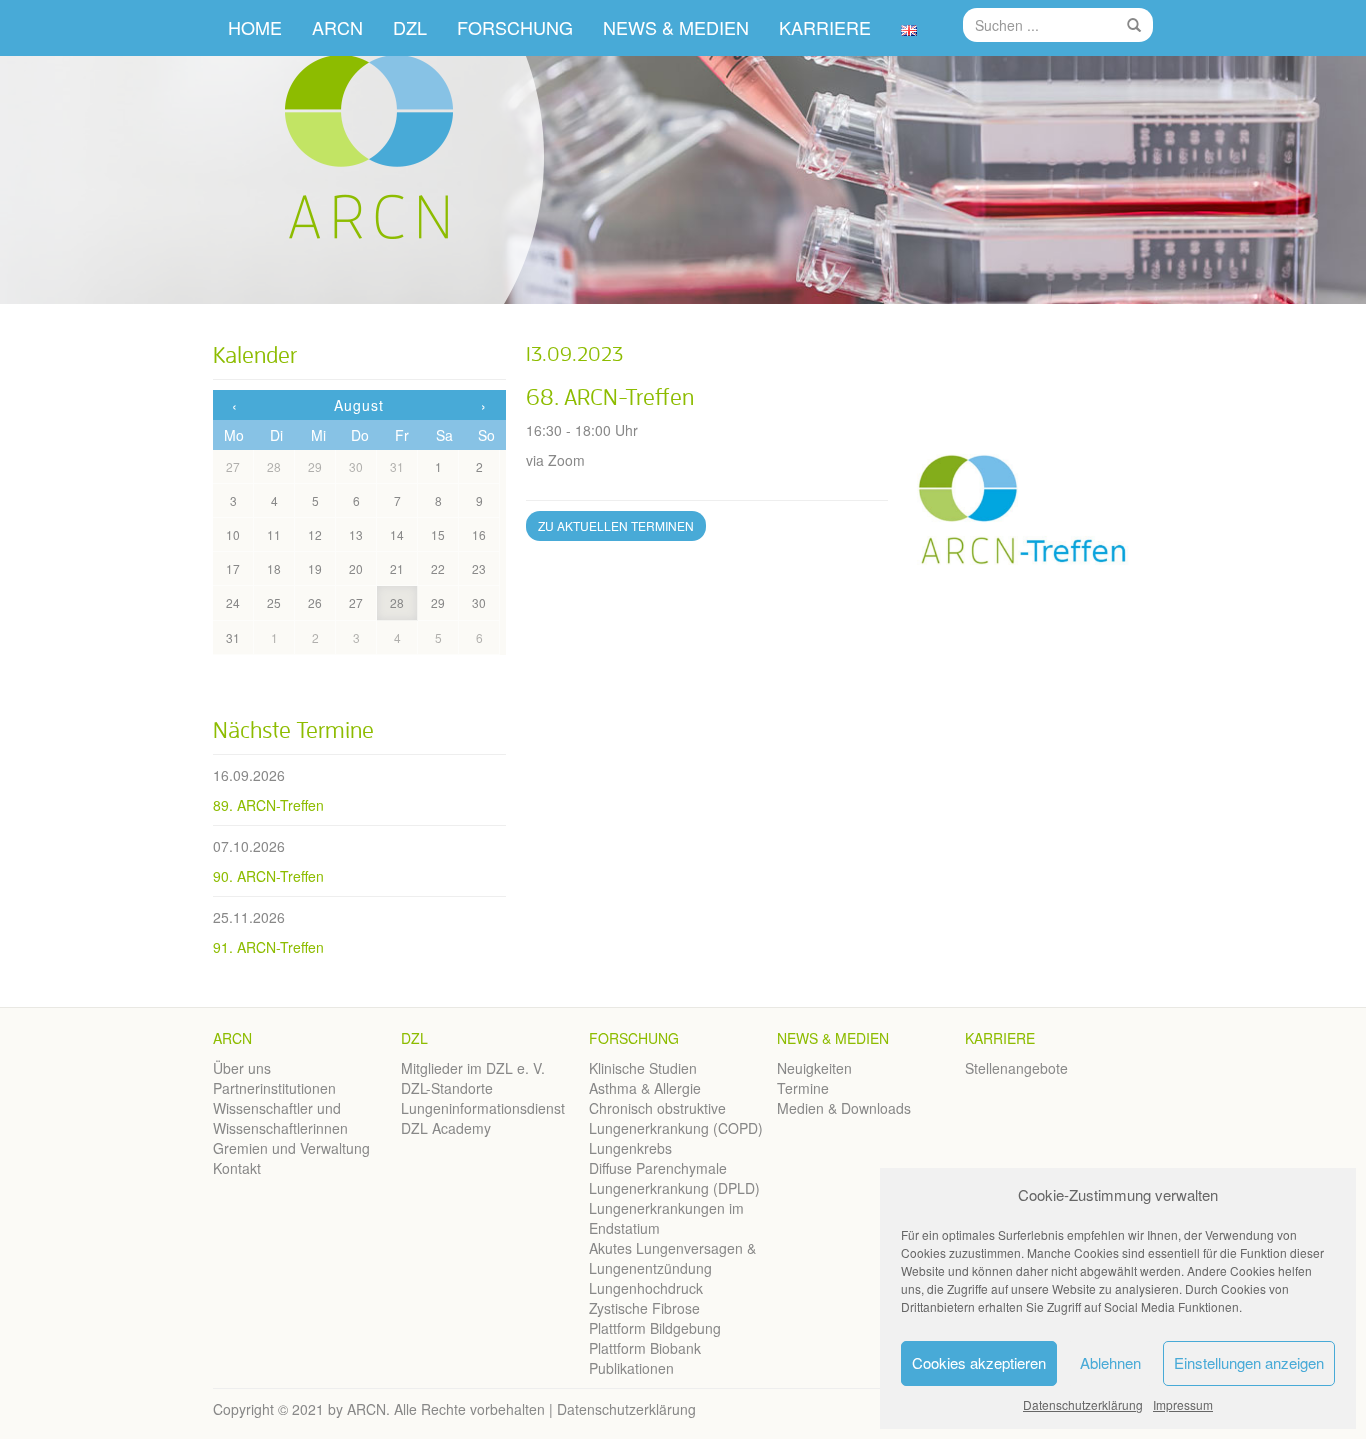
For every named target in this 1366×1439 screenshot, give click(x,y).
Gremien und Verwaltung (291, 1148)
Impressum (1183, 1404)
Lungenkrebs (630, 1148)
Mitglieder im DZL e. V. (473, 1068)
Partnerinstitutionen (274, 1088)
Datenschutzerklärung (1083, 1404)
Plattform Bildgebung (655, 1328)
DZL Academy (446, 1128)
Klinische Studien (643, 1068)
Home (255, 27)
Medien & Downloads (844, 1108)
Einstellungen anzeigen (1249, 1362)
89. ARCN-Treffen (268, 805)
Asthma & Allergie (645, 1088)
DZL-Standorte (447, 1088)
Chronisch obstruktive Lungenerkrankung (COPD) (676, 1118)
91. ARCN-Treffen (268, 947)
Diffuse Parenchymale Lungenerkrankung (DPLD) (674, 1178)
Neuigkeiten (814, 1068)
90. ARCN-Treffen (268, 876)
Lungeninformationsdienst (483, 1108)
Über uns (242, 1068)
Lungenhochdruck (646, 1288)
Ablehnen (1110, 1362)
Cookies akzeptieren (979, 1362)
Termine (803, 1088)
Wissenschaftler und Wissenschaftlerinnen (280, 1118)
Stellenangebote (1016, 1068)
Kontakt (237, 1168)
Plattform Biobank (645, 1348)
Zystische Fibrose (644, 1308)
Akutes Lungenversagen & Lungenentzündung (672, 1258)
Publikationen (631, 1368)
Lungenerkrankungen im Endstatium (666, 1218)
